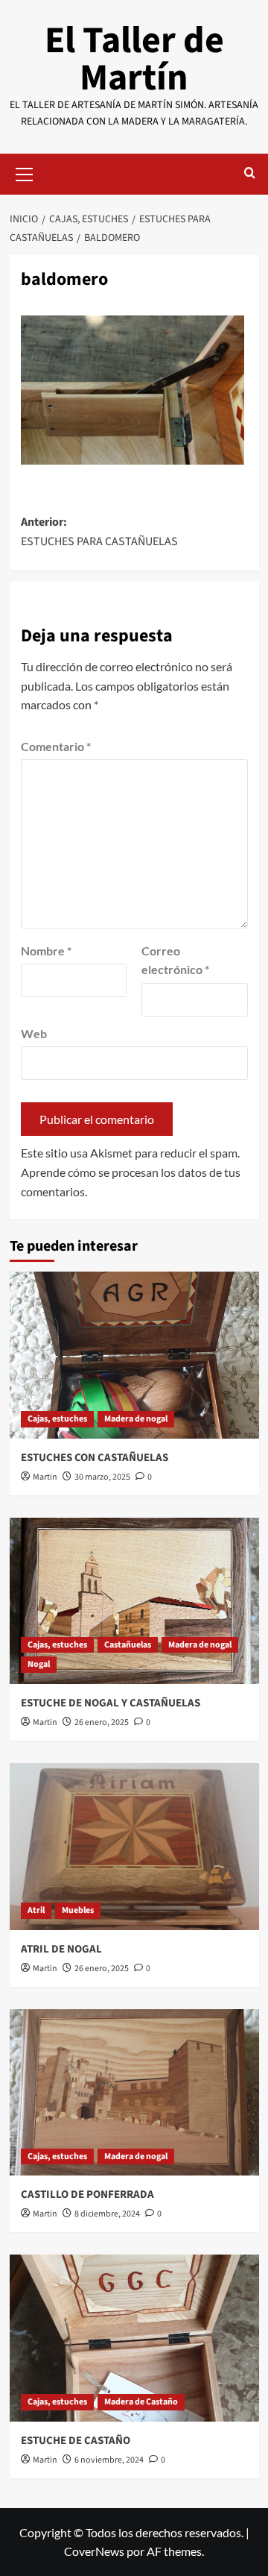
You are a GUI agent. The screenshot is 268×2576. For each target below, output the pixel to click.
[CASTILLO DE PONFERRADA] (134, 2092)
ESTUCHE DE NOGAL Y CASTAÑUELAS (111, 1703)
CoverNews (94, 2551)
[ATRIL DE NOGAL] (134, 1846)
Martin (45, 1477)
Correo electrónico (175, 960)
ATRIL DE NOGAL (61, 1949)
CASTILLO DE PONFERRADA (87, 2195)
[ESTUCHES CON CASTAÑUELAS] (134, 1355)
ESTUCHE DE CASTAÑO (76, 2441)
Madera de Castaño (141, 2402)
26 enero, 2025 (102, 1722)
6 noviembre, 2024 (109, 2460)
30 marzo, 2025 (102, 1477)
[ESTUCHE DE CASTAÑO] (134, 2338)
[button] (25, 172)
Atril (36, 1910)
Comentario (56, 746)
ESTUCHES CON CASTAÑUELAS (95, 1458)
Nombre (46, 951)
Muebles (78, 1910)
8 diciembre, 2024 (107, 2214)
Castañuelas (128, 1645)
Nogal (39, 1664)
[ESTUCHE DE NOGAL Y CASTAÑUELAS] (134, 1601)
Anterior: (99, 532)
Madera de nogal (136, 1419)
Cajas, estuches (57, 1419)
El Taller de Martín (134, 59)
